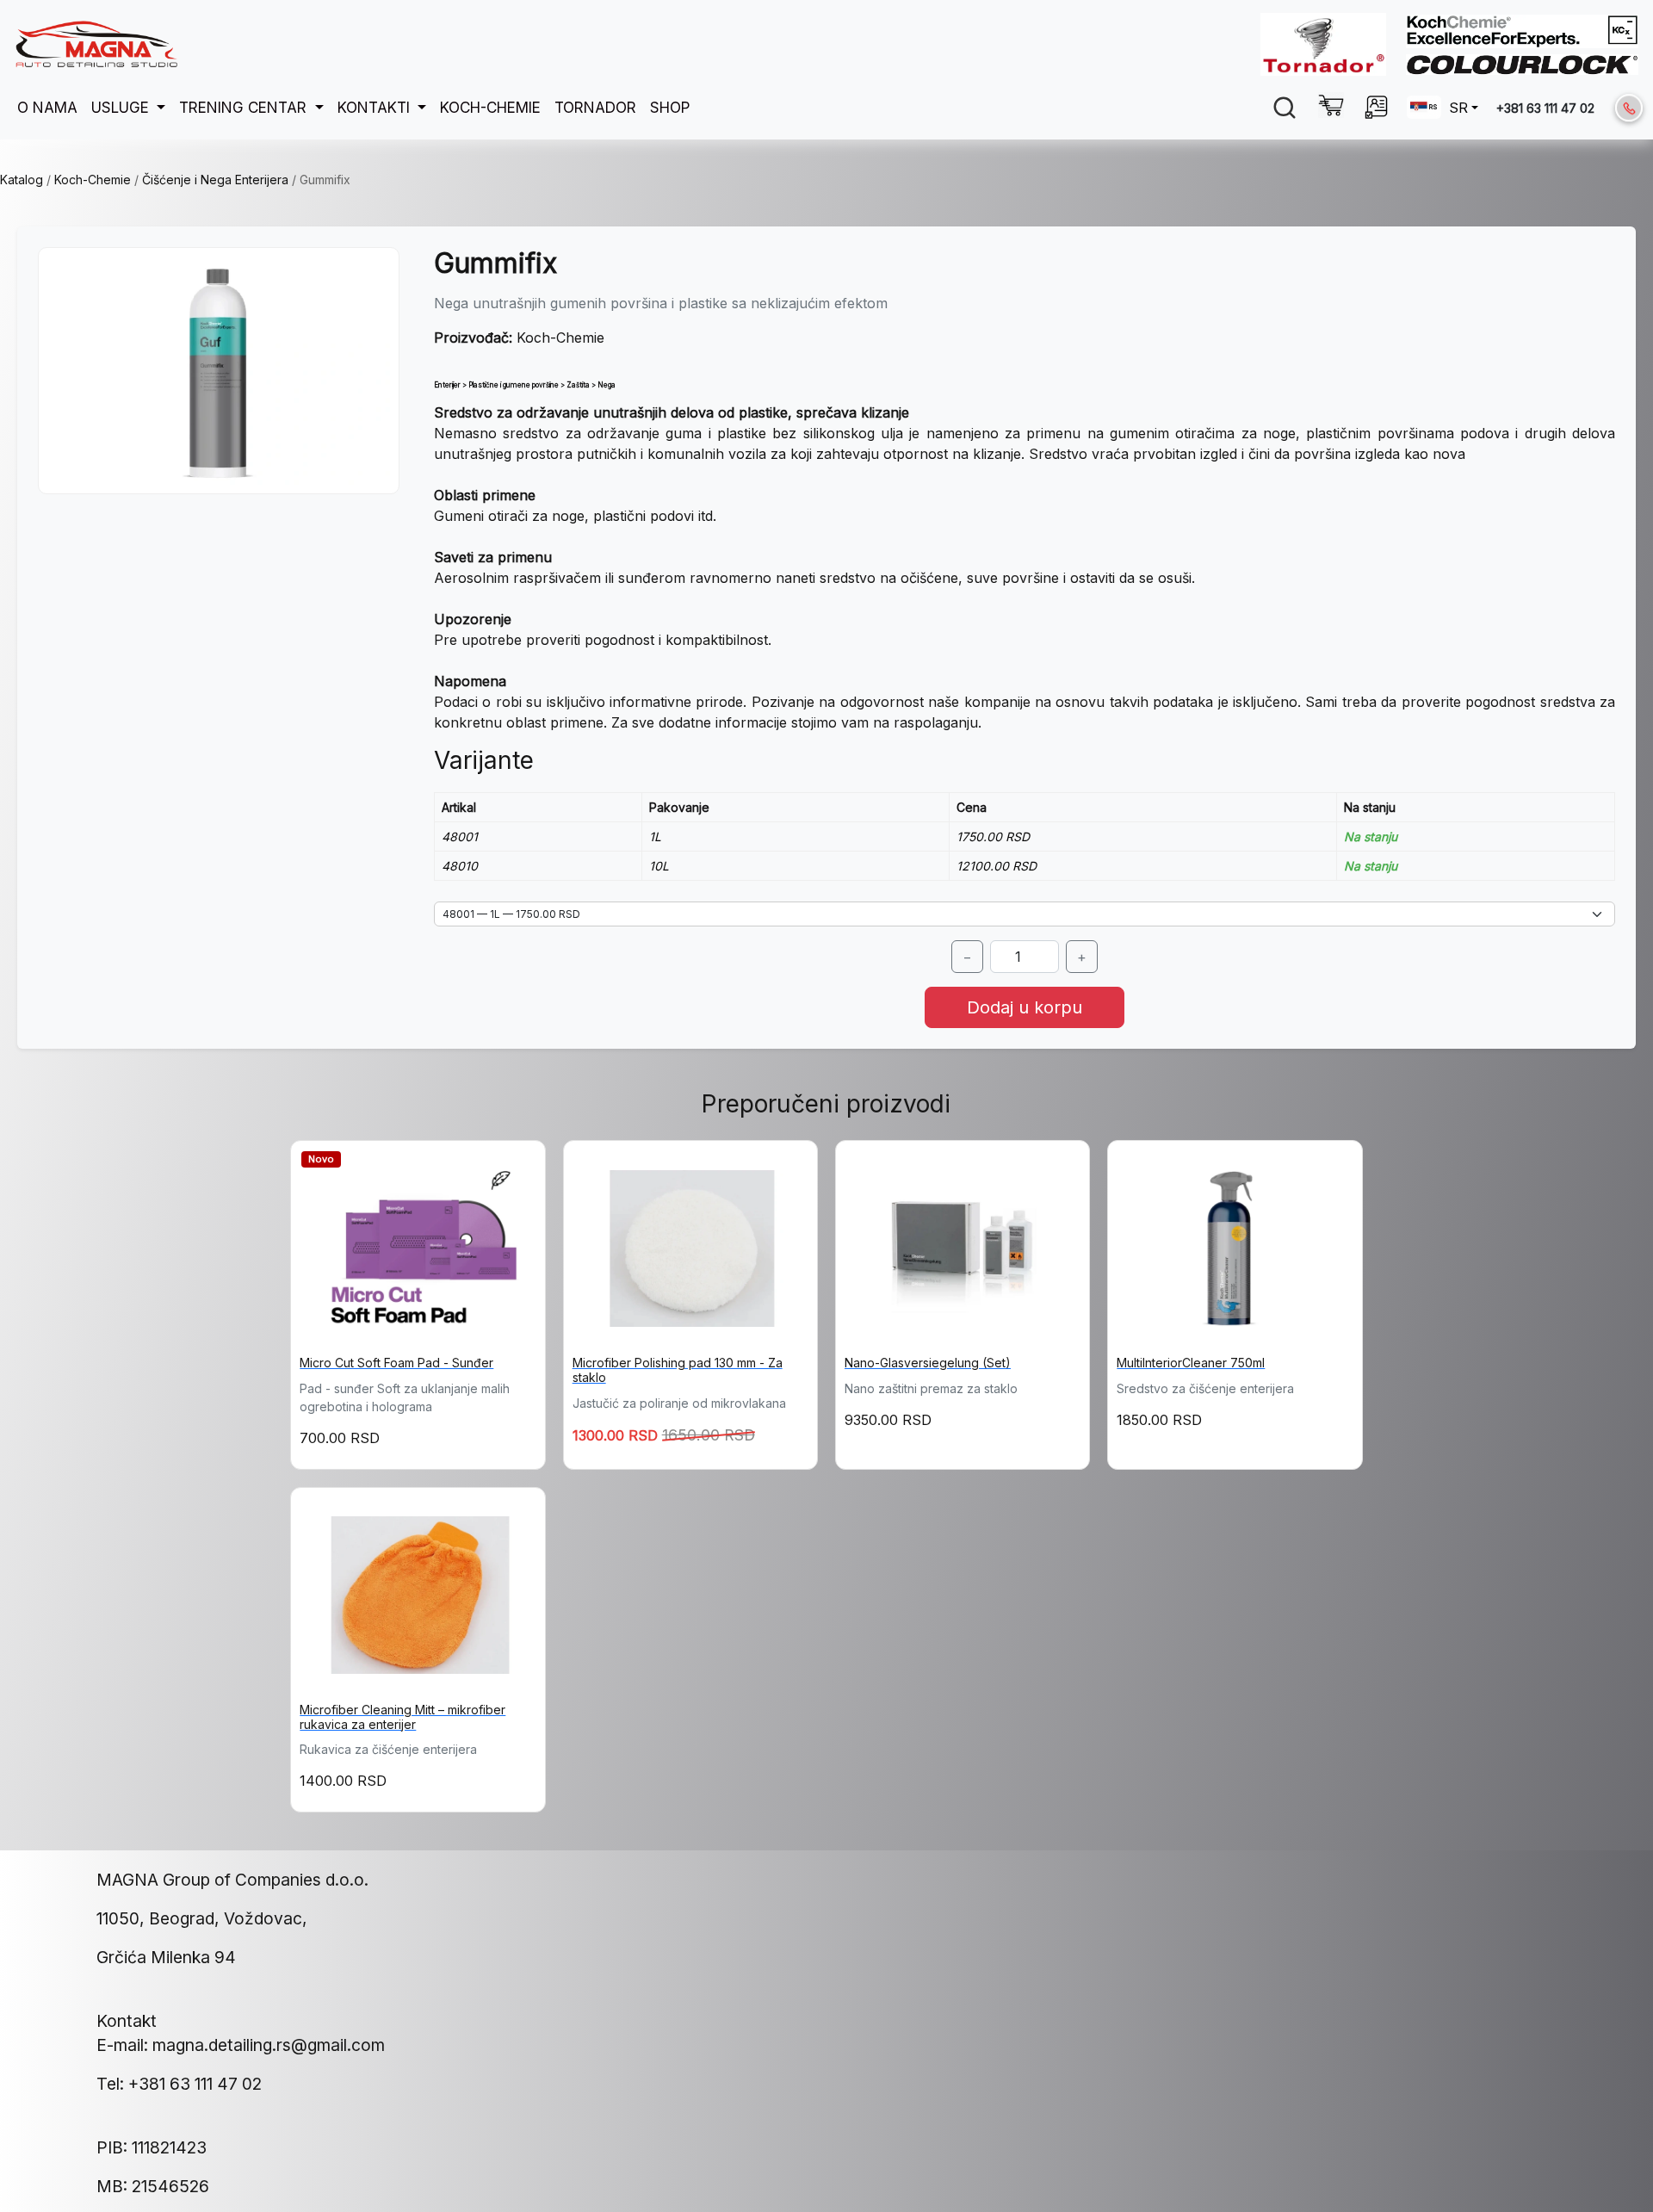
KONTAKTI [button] (376, 107)
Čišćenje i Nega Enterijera (215, 180)
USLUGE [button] (122, 107)
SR (1458, 108)
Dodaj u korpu (1025, 1007)
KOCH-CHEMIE (490, 107)
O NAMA (47, 107)
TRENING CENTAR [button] (245, 107)
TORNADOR (595, 107)
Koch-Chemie (93, 180)
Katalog (22, 180)
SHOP (670, 107)
